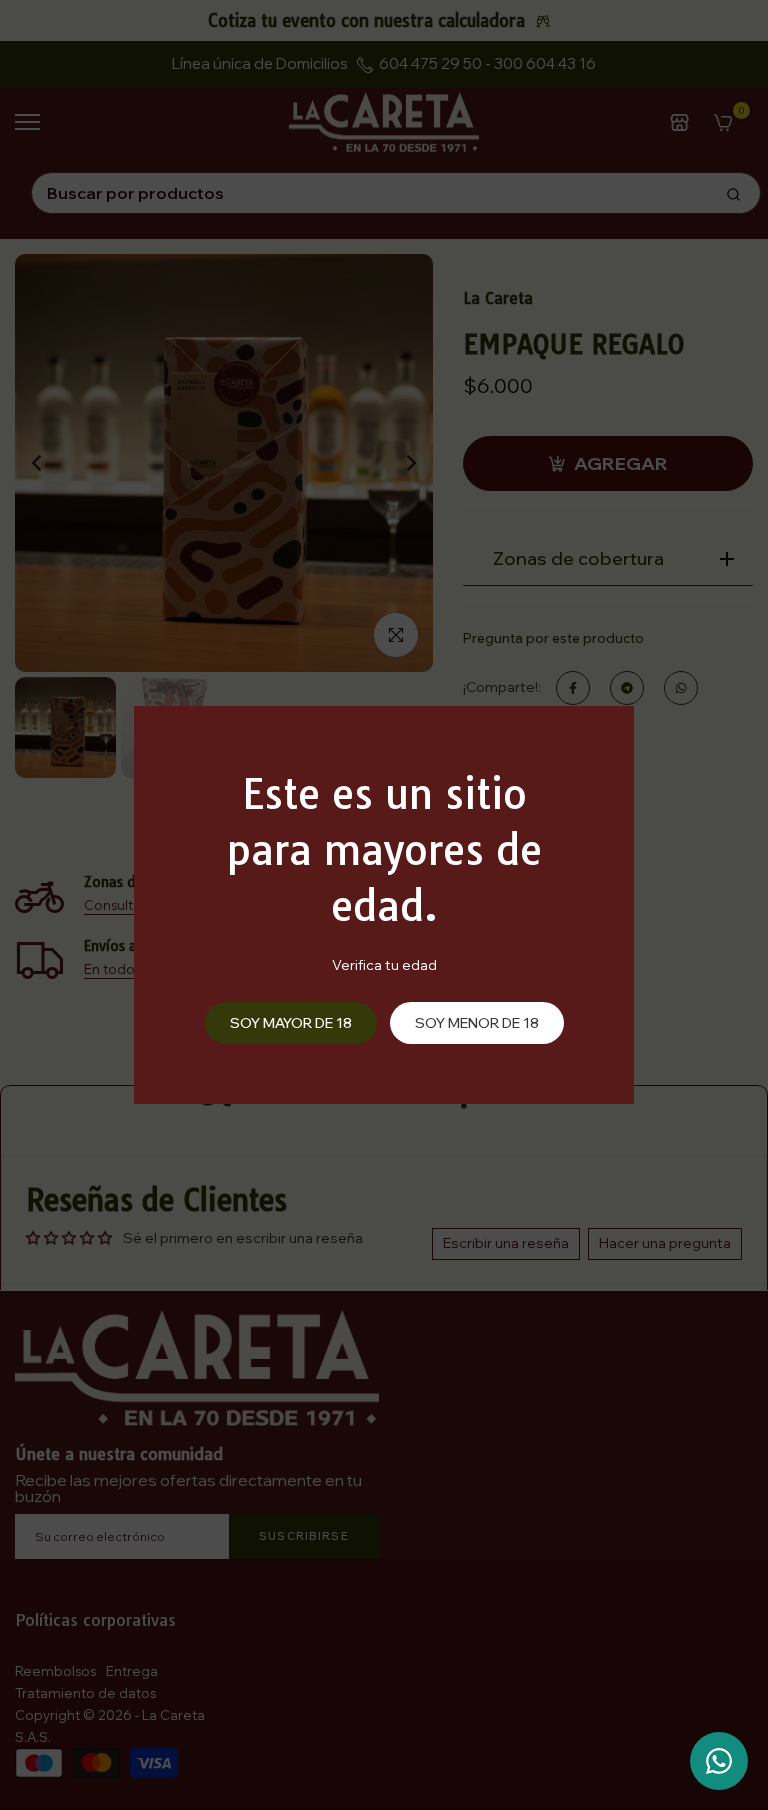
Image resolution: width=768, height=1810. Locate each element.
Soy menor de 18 (477, 1023)
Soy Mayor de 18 (291, 1023)
